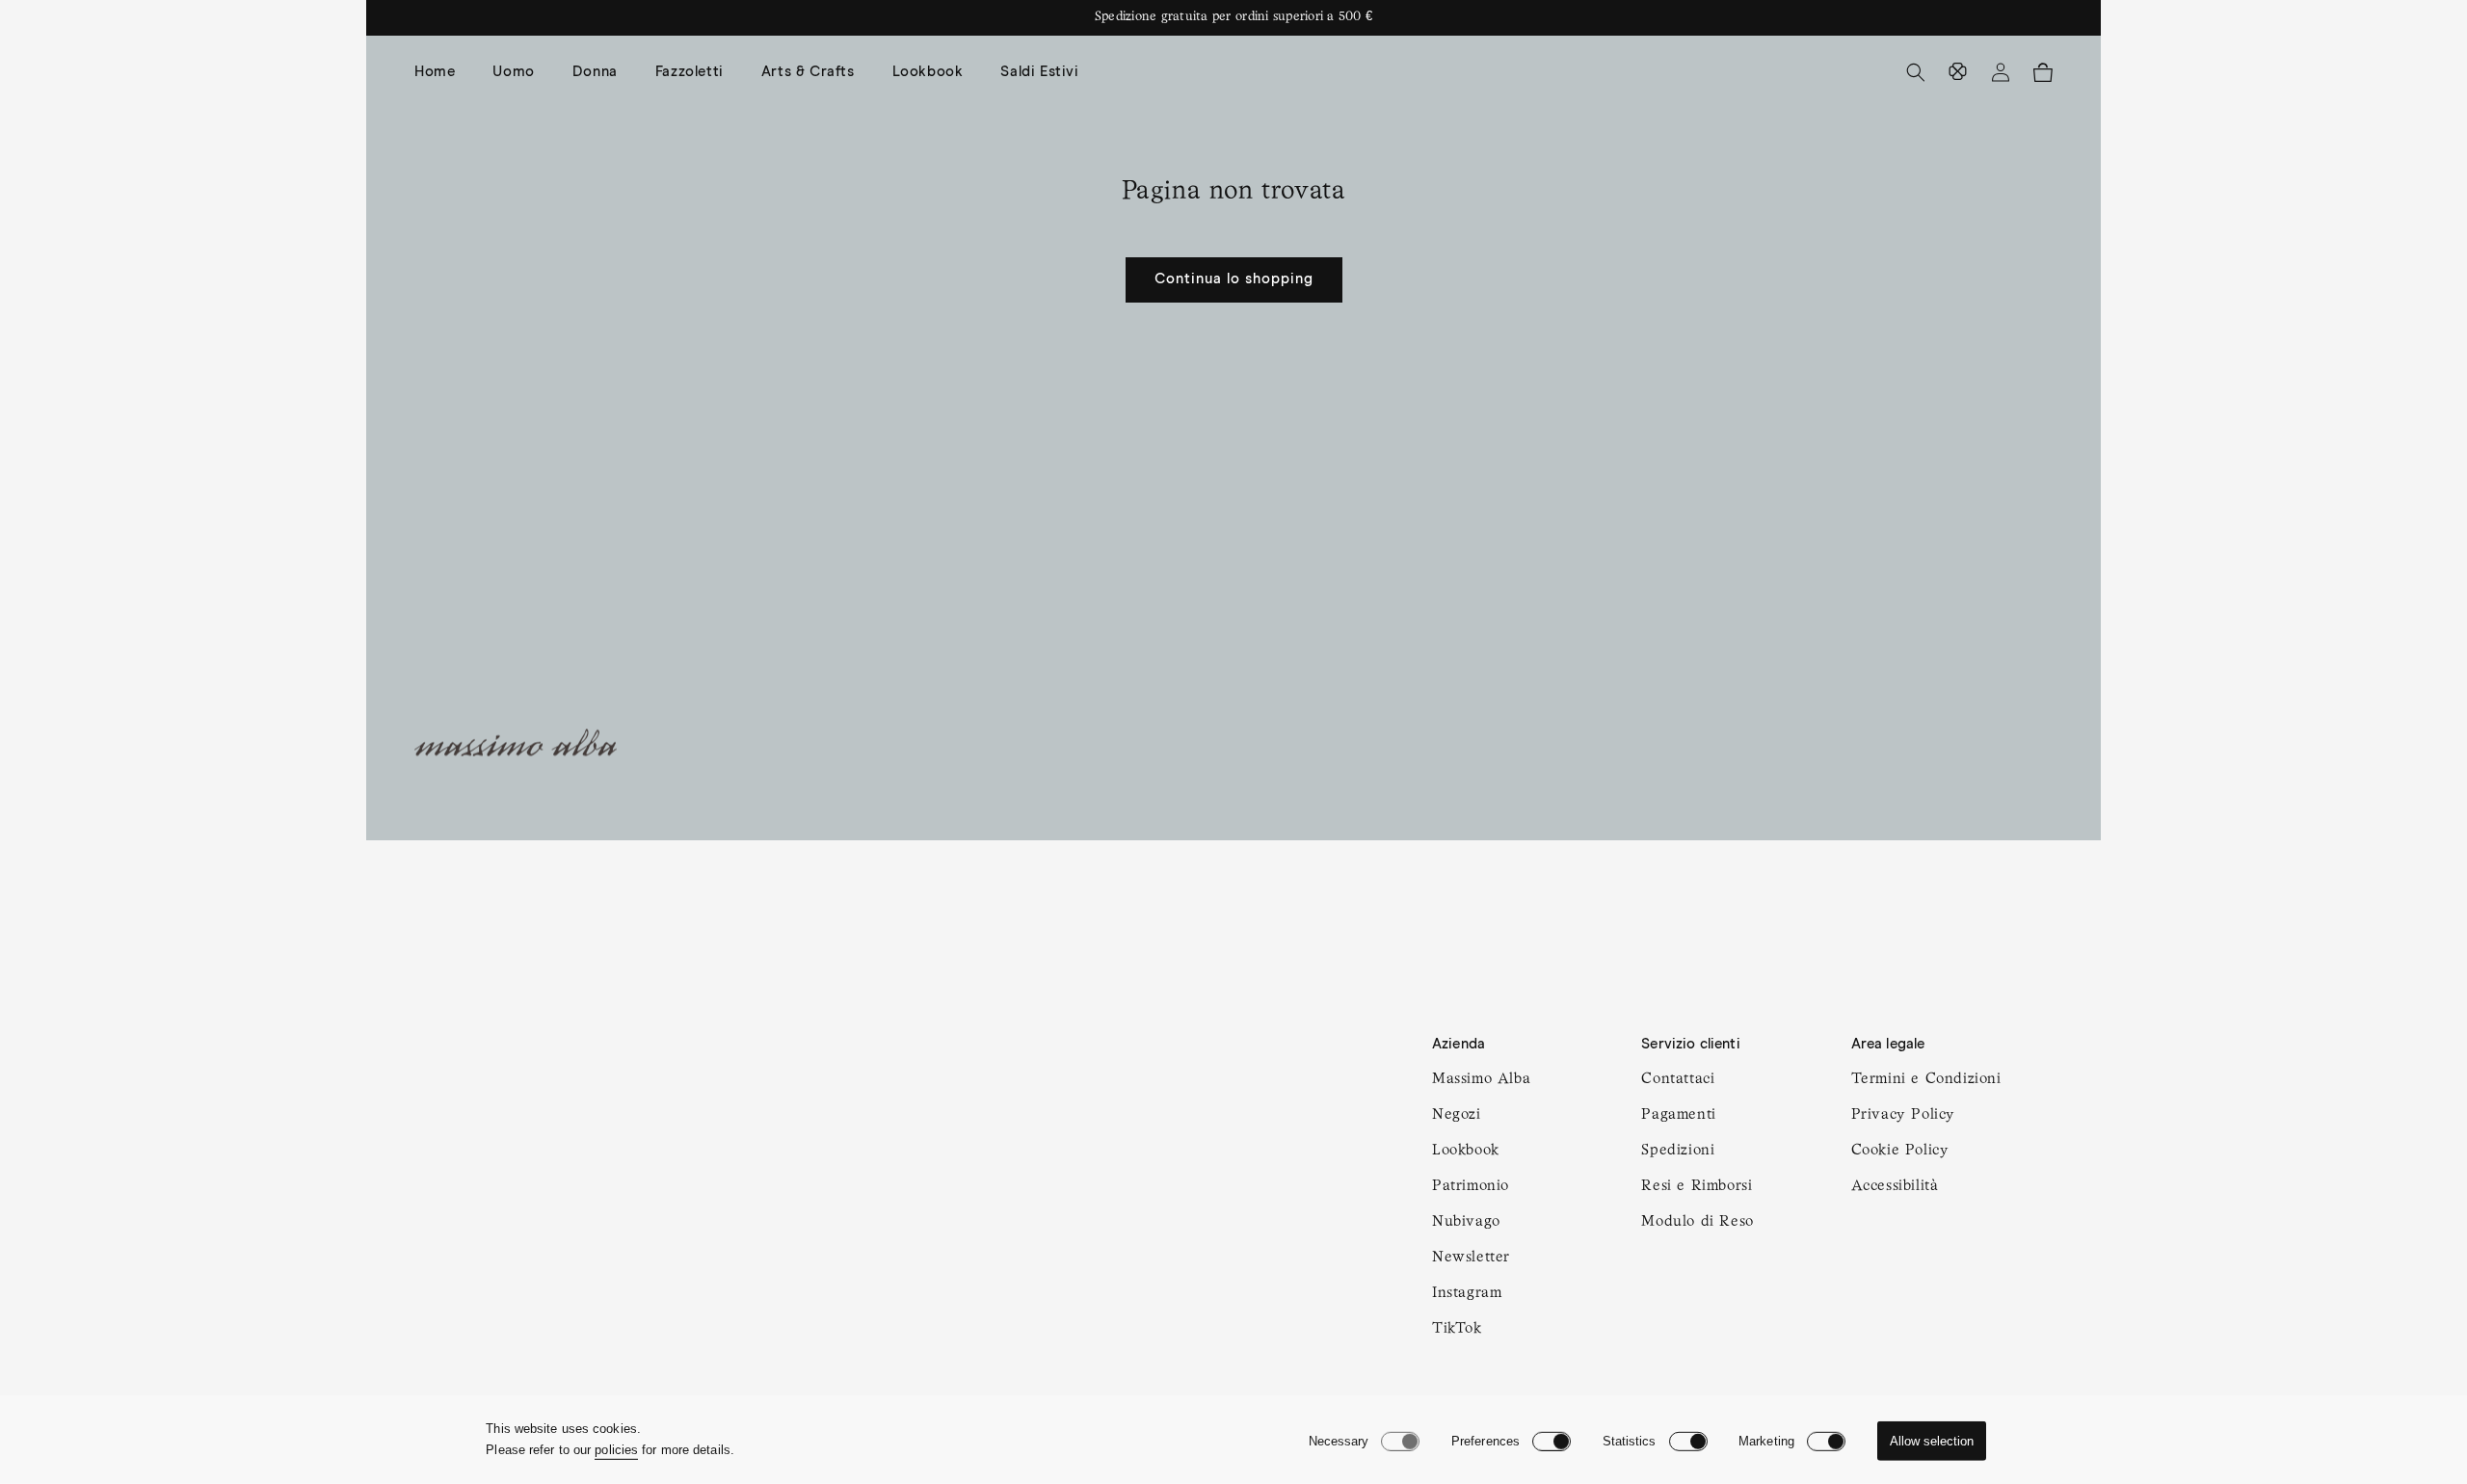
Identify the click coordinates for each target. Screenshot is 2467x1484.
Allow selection (1932, 1441)
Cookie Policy (1900, 1151)
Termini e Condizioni (1926, 1079)
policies (616, 1450)
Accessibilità (1895, 1186)
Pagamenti (1678, 1115)
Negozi (1457, 1115)
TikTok (1457, 1329)
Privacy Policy (1903, 1115)
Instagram (1467, 1293)
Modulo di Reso (1697, 1222)
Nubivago (1466, 1222)
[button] (520, 72)
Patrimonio (1471, 1186)
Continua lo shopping (1234, 279)
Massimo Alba (1481, 1079)
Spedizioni (1678, 1151)
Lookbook (1466, 1151)
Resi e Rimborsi (1697, 1186)
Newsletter (1471, 1258)
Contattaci (1678, 1079)
